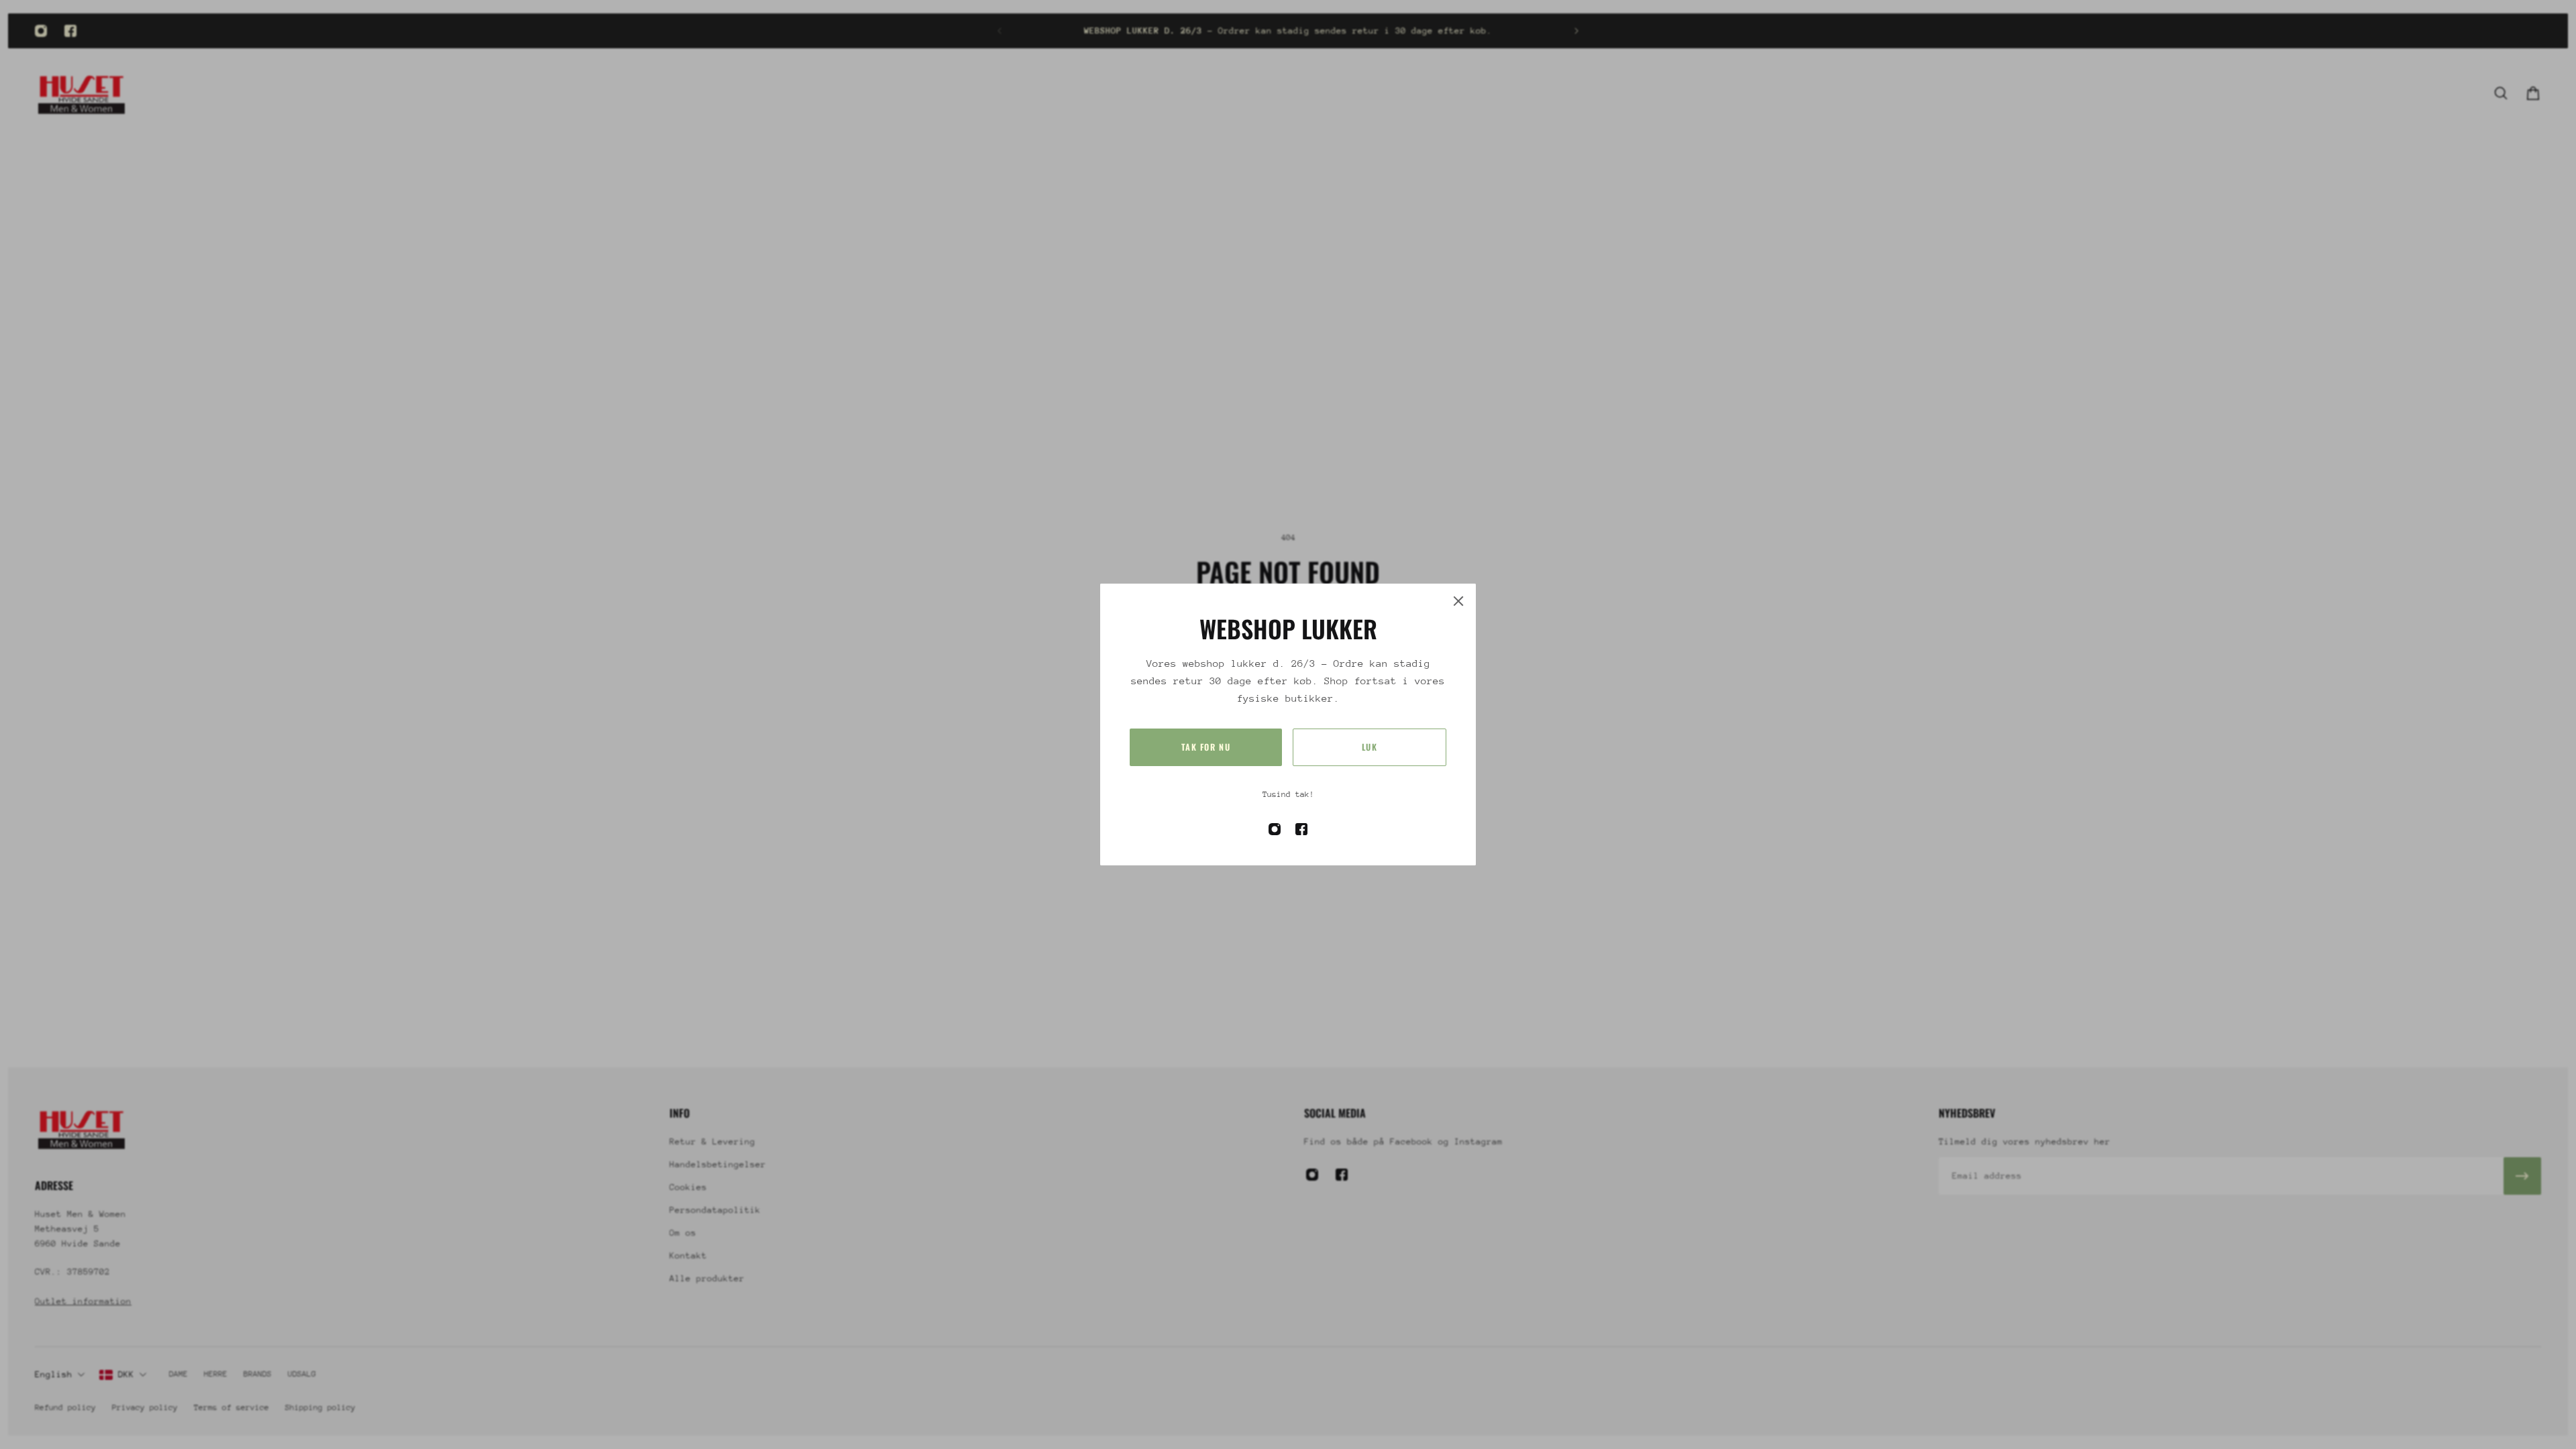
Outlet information (83, 1301)
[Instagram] (41, 31)
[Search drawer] (2501, 93)
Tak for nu (1206, 747)
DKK (126, 1374)
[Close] (1458, 601)
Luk (1370, 747)
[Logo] (82, 93)
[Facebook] (70, 31)
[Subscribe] (2522, 1176)
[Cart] (2533, 93)
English (54, 1374)
